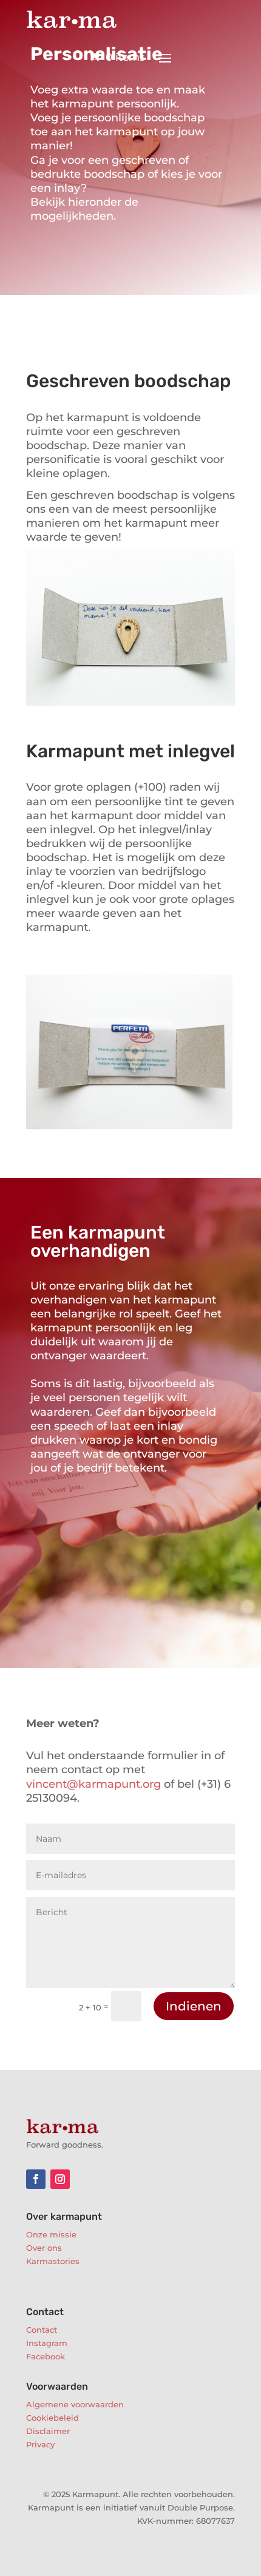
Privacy (40, 2444)
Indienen (194, 2006)
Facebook (46, 2356)
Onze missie (51, 2234)
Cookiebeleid (53, 2418)
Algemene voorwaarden (75, 2404)
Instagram (47, 2343)
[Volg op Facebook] (36, 2179)
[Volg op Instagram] (60, 2179)
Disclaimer (48, 2431)
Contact (42, 2330)
